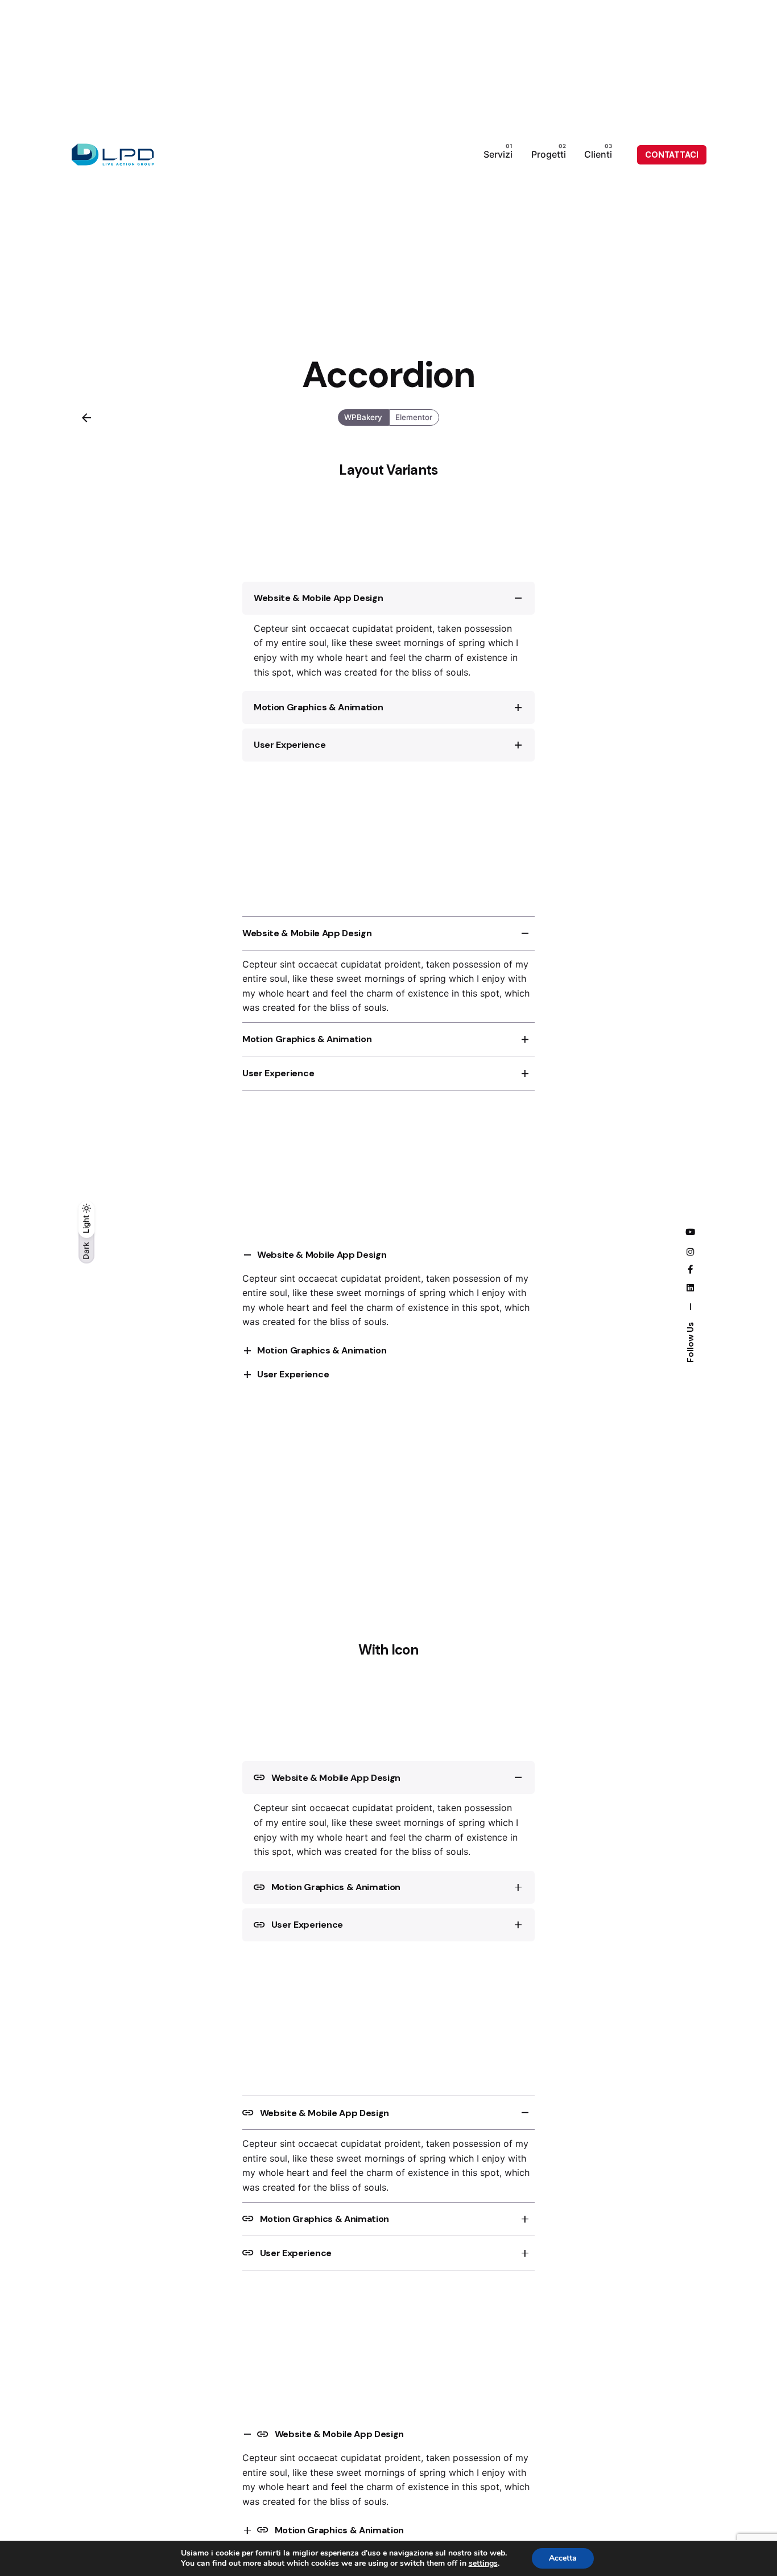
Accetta (563, 2558)
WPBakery (364, 417)
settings (483, 2563)
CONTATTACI (672, 155)
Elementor (414, 417)
